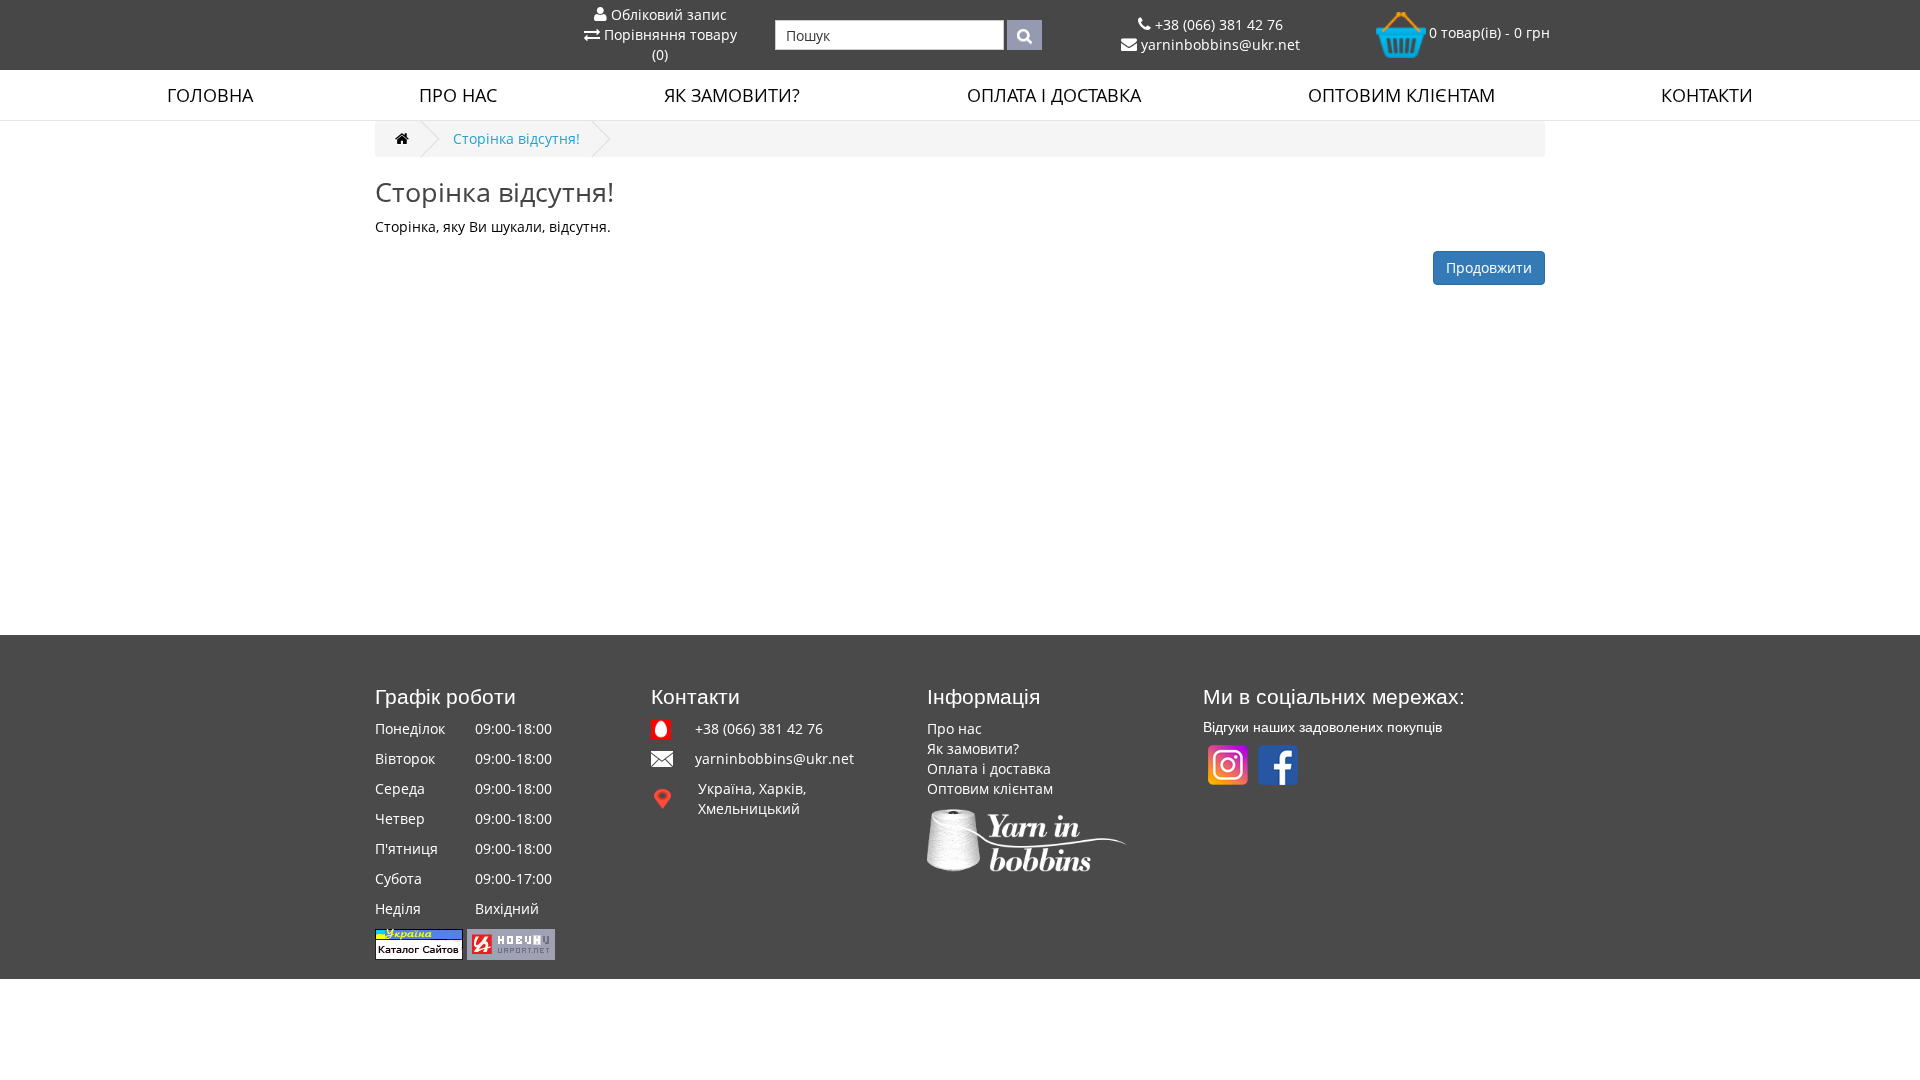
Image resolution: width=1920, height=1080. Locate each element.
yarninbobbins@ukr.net (1218, 44)
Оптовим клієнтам (1401, 95)
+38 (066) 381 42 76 (1217, 24)
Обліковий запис (667, 14)
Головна (210, 95)
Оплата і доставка (1054, 95)
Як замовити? (732, 95)
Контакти (1707, 95)
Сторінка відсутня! (516, 138)
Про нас (458, 95)
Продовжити (1489, 267)
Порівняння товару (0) (668, 44)
